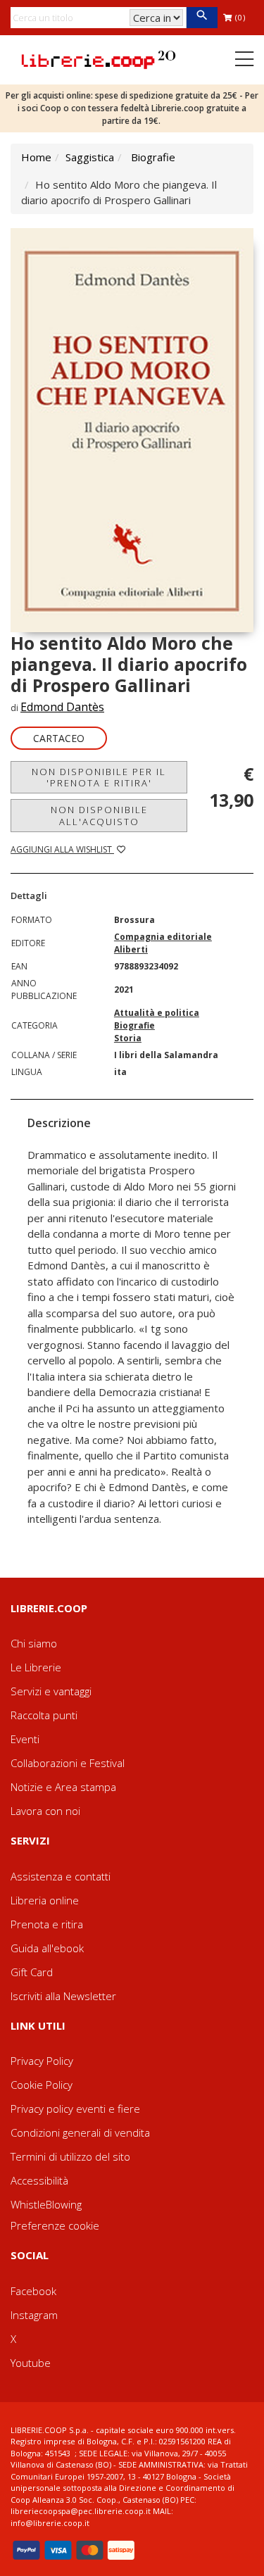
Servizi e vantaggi (51, 1691)
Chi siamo (34, 1643)
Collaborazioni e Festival (68, 1763)
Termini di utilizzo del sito (70, 2156)
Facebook (33, 2291)
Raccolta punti (44, 1715)
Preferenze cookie (55, 2225)
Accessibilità (39, 2180)
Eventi (25, 1739)
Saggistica (90, 157)
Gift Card (32, 1972)
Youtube (31, 2363)
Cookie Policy (42, 2085)
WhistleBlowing (46, 2204)
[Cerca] (202, 18)
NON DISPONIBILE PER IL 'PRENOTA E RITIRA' (99, 777)
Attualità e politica (157, 1013)
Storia (128, 1038)
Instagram (34, 2315)
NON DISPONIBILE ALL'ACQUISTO (99, 815)
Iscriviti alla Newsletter (63, 1996)
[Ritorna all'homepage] (99, 58)
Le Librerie (36, 1667)
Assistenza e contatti (61, 1876)
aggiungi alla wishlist (62, 849)
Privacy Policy (42, 2061)
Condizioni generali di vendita (80, 2132)
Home (36, 157)
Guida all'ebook (47, 1948)
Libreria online (45, 1900)
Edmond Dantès (62, 707)
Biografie (153, 157)
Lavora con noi (45, 1811)
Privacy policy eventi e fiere (75, 2109)
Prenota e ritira (47, 1924)
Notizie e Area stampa (63, 1787)
